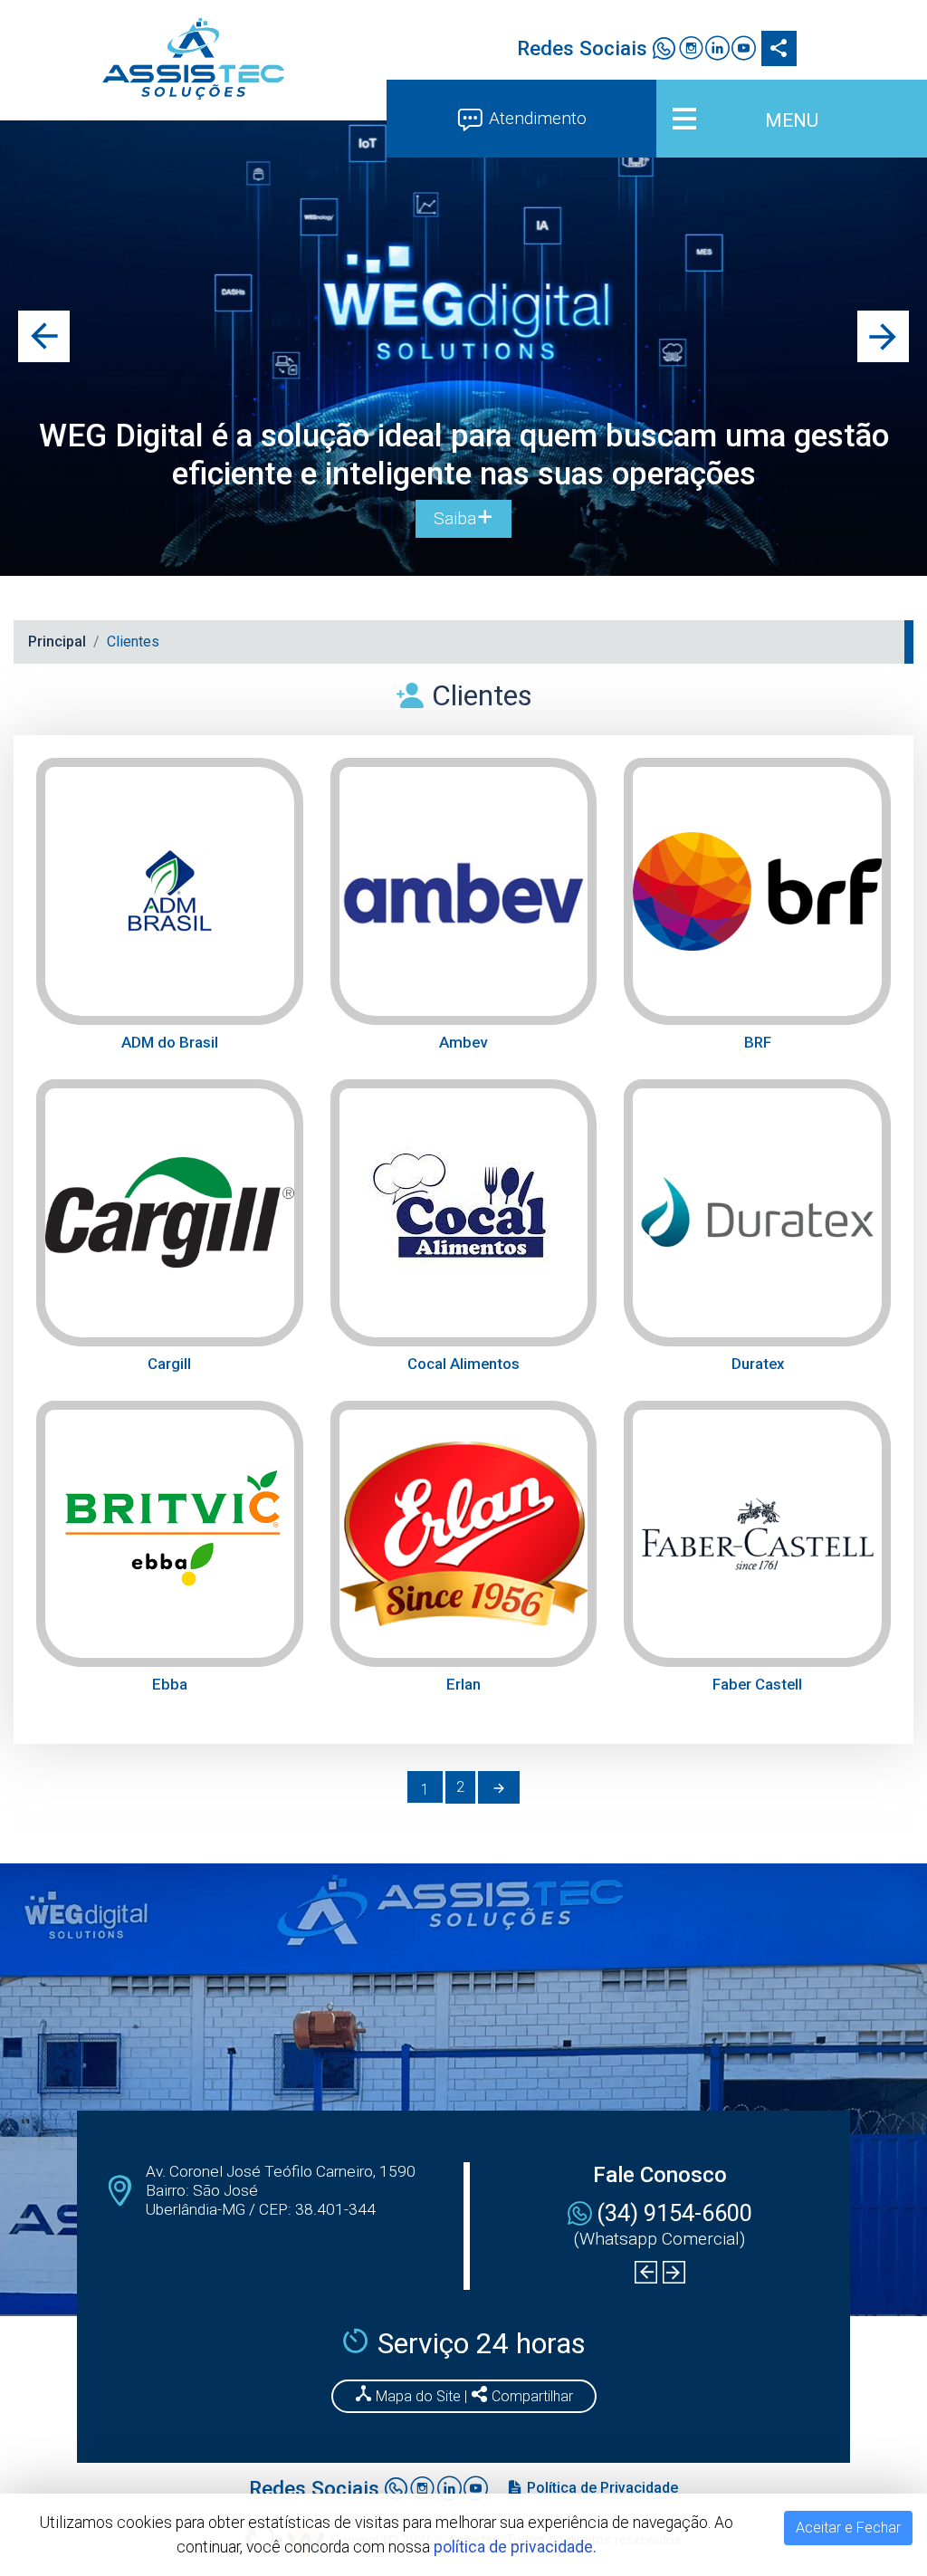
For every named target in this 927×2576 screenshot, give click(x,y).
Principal (57, 642)
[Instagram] (690, 51)
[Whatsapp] (664, 51)
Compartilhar (530, 2396)
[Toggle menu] (792, 119)
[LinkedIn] (717, 51)
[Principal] (193, 59)
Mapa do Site (418, 2396)
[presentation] (44, 336)
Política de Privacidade (601, 2488)
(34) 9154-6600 (674, 2213)
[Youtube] (744, 51)
